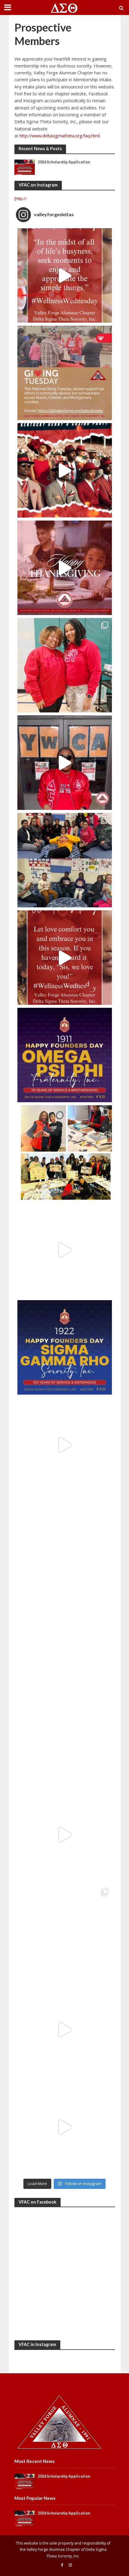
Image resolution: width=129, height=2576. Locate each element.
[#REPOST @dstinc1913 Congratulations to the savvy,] (65, 1347)
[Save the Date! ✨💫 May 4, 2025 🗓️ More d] (65, 470)
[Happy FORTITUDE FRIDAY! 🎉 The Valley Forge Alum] (65, 1737)
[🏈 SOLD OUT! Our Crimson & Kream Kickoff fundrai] (65, 1640)
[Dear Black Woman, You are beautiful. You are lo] (65, 2030)
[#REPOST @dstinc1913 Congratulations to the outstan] (65, 1055)
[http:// (21, 198)
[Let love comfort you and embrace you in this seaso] (65, 958)
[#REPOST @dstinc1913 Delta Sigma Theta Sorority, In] (65, 1542)
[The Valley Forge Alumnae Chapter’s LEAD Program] (65, 1152)
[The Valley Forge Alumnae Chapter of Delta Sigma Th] (65, 1445)
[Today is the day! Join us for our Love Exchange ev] (65, 763)
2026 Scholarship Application (64, 162)
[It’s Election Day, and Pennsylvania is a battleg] (65, 2127)
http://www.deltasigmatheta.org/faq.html (60, 136)
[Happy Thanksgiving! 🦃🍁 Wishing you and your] (65, 568)
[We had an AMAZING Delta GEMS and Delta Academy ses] (65, 860)
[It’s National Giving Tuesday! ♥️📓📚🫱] (65, 373)
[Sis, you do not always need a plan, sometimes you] (65, 1250)
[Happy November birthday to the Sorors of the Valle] (65, 1835)
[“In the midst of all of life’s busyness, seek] (65, 275)
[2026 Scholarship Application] (25, 167)
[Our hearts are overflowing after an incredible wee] (65, 665)
